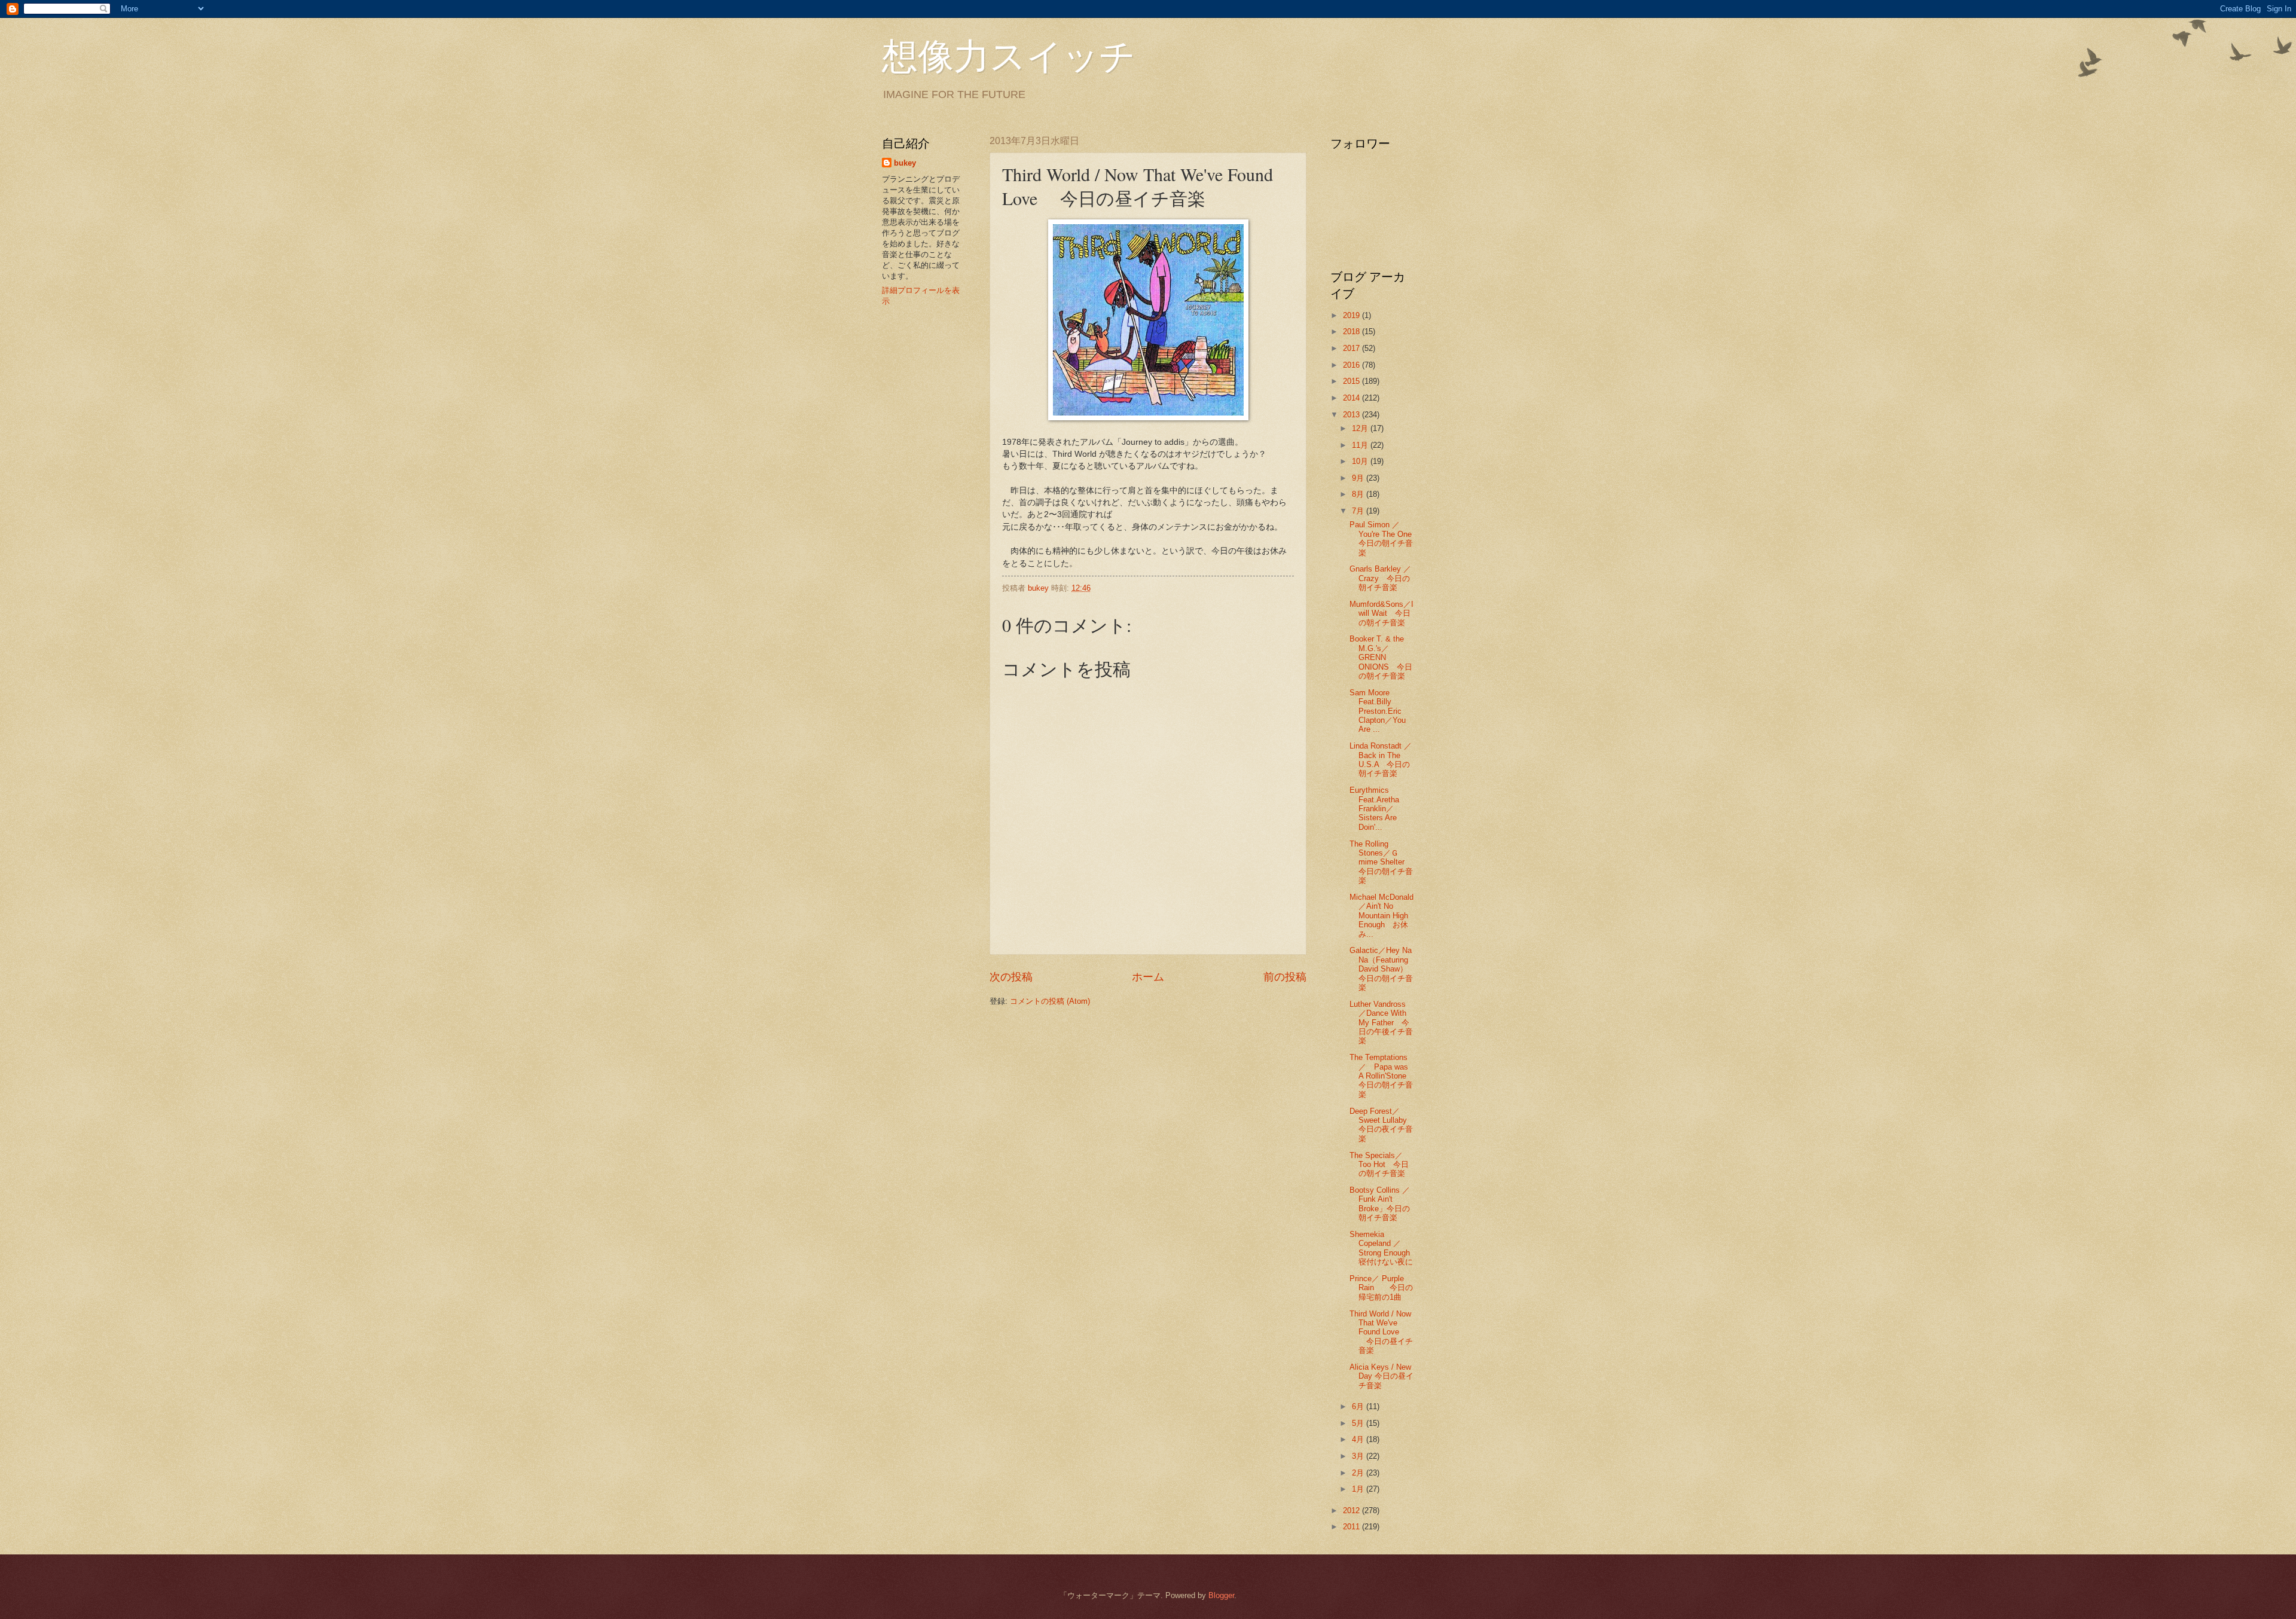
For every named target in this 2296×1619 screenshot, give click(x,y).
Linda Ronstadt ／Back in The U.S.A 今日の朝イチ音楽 (1381, 760)
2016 (1352, 365)
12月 (1361, 428)
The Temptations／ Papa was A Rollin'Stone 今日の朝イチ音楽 (1382, 1076)
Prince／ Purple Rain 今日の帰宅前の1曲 (1381, 1288)
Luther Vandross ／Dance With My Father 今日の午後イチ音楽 (1381, 1023)
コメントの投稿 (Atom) (1050, 1001)
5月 (1359, 1423)
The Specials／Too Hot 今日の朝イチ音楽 (1379, 1165)
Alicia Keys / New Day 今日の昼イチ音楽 (1381, 1376)
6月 (1359, 1406)
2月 (1359, 1473)
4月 (1359, 1439)
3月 (1359, 1456)
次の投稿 (1011, 977)
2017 (1352, 348)
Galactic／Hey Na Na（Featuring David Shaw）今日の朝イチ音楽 (1381, 969)
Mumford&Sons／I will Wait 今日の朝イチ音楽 (1381, 613)
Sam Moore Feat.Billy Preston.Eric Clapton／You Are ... (1378, 711)
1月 (1359, 1489)
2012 (1352, 1510)
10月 (1361, 461)
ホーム (1148, 977)
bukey (905, 163)
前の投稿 (1285, 977)
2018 (1352, 332)
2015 (1352, 381)
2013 (1352, 415)
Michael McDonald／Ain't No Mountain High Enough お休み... (1381, 916)
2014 (1352, 398)
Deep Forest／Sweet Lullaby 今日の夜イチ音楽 (1382, 1125)
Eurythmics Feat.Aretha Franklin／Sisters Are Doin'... (1374, 809)
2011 (1352, 1527)
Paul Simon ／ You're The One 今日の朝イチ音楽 (1384, 538)
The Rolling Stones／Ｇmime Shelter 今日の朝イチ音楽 (1381, 862)
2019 (1352, 315)
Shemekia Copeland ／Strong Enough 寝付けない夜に (1384, 1248)
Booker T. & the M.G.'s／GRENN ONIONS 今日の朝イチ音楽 (1381, 657)
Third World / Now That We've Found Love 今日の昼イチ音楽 (1381, 1332)
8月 (1359, 494)
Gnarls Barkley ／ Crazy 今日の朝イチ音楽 (1384, 578)
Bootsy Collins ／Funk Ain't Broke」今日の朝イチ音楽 (1380, 1204)
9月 (1359, 478)
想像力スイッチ (1009, 55)
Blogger (1221, 1595)
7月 (1359, 511)
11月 (1361, 445)
